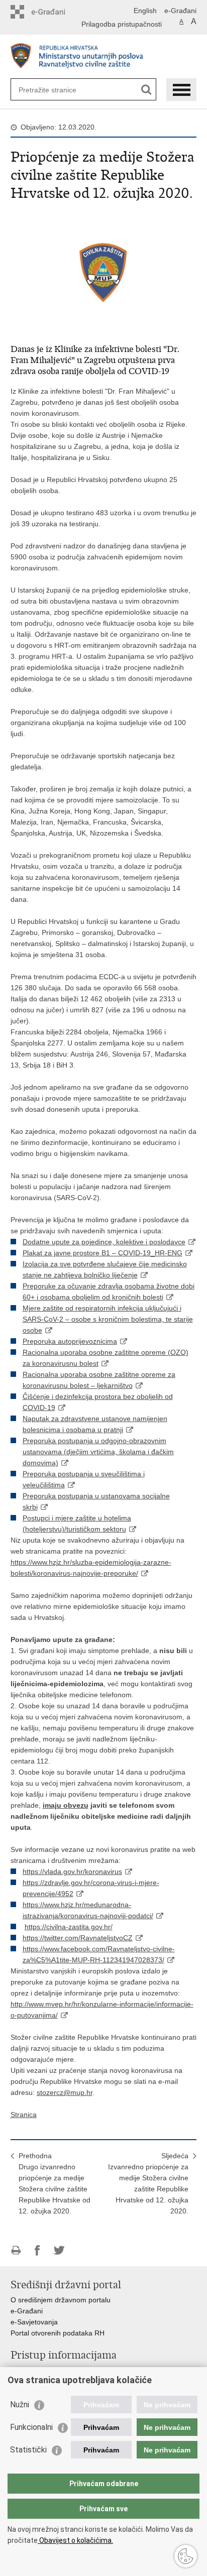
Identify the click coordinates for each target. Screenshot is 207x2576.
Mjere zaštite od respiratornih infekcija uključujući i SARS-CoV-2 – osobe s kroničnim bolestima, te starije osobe (108, 1319)
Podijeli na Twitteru (59, 2250)
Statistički (28, 2450)
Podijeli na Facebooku (37, 2250)
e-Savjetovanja (34, 2322)
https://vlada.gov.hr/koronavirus (72, 1871)
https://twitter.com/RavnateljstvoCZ (78, 1938)
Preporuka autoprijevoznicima (70, 1341)
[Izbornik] (181, 90)
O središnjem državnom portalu (61, 2300)
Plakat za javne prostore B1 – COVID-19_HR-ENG (102, 1253)
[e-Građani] (54, 12)
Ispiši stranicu (16, 2250)
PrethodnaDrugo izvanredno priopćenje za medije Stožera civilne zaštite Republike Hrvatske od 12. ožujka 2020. (55, 2183)
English (145, 11)
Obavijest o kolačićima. (75, 2540)
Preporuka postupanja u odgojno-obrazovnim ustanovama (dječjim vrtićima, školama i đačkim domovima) (98, 1452)
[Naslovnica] (104, 57)
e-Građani (180, 11)
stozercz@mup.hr (65, 2092)
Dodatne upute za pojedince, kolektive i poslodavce (104, 1242)
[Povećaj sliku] (104, 271)
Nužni (20, 2405)
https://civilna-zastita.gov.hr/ (69, 1927)
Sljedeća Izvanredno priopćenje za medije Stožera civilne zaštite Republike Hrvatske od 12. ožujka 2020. (148, 2183)
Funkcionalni (31, 2427)
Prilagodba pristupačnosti (122, 24)
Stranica (24, 2115)
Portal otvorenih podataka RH (58, 2333)
